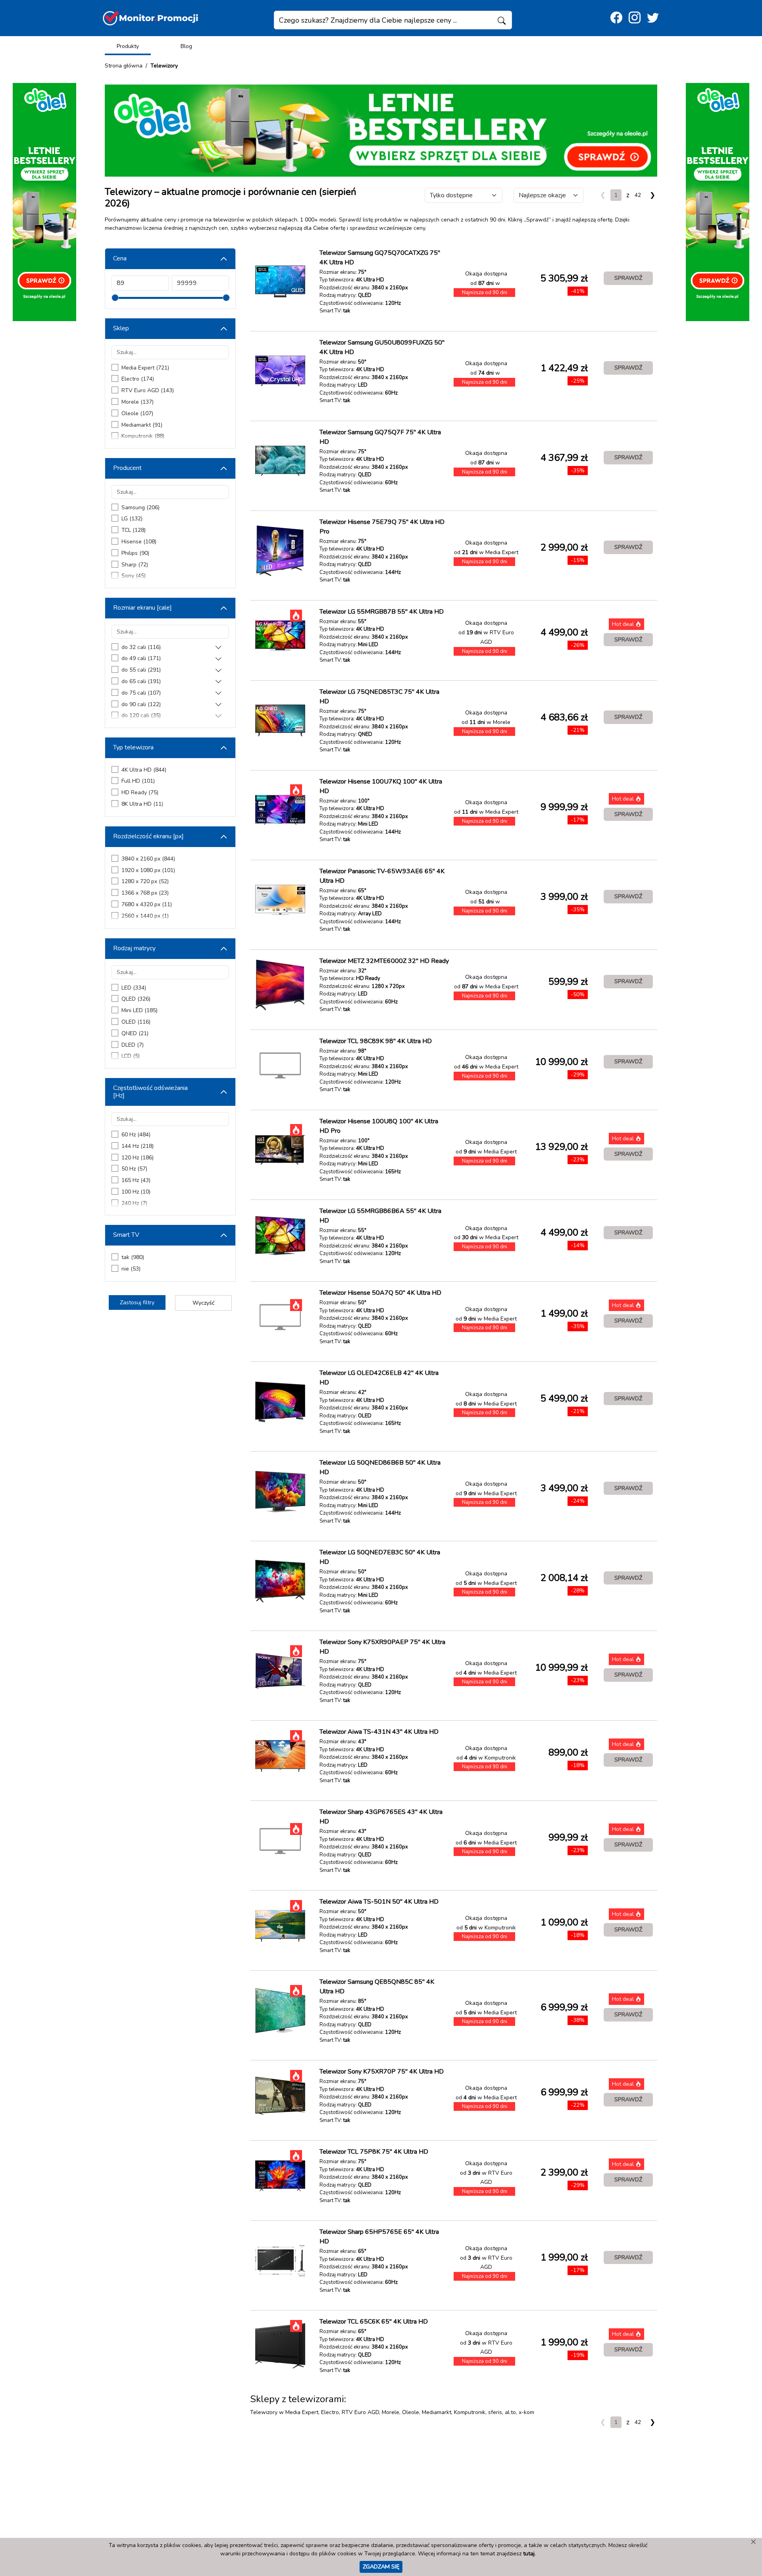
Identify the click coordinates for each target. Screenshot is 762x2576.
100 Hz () (136, 1192)
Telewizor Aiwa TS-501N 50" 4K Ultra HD (379, 1902)
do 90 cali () (141, 704)
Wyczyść (203, 1303)
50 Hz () (134, 1169)
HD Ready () (140, 792)
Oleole (411, 2412)
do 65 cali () (141, 681)
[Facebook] (616, 18)
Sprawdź (628, 278)
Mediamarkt (437, 2412)
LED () (134, 988)
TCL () (134, 530)
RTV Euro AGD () (148, 390)
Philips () (135, 553)
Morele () (138, 402)
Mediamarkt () (142, 425)
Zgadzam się (381, 2566)
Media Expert (302, 2412)
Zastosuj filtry (137, 1302)
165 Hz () (136, 1180)
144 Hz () (138, 1146)
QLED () (136, 999)
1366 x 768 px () (145, 893)
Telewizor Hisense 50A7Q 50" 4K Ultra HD (380, 1293)
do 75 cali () (141, 693)
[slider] (115, 298)
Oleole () (137, 413)
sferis (495, 2412)
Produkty (128, 46)
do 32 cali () (141, 647)
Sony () (134, 576)
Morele (391, 2412)
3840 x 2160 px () (148, 859)
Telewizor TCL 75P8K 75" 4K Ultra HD (374, 2152)
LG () (132, 519)
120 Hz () (138, 1158)
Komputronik (470, 2412)
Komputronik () (143, 436)
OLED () (136, 1022)
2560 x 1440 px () (145, 916)
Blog (186, 46)
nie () (131, 1269)
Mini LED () (140, 1010)
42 (638, 195)
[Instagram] (635, 18)
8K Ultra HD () (142, 804)
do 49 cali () (141, 658)
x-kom (526, 2412)
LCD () (131, 1056)
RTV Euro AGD (360, 2412)
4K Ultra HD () (144, 770)
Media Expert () (145, 368)
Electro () (138, 379)
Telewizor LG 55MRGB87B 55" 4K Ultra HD (382, 612)
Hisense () (139, 542)
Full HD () (138, 781)
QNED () (135, 1033)
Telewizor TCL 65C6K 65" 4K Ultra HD (374, 2322)
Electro (330, 2412)
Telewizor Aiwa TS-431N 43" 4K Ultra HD (379, 1732)
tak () (133, 1257)
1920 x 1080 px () (148, 870)
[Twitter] (653, 18)
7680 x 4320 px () (147, 904)
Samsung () (140, 507)
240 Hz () (134, 1203)
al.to (510, 2412)
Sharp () (135, 565)
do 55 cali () (141, 670)
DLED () (133, 1045)
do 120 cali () (141, 715)
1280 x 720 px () (145, 881)
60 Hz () (136, 1135)
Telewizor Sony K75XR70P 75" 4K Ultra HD (382, 2072)
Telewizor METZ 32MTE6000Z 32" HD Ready (384, 961)
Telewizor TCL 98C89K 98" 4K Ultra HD (376, 1041)
